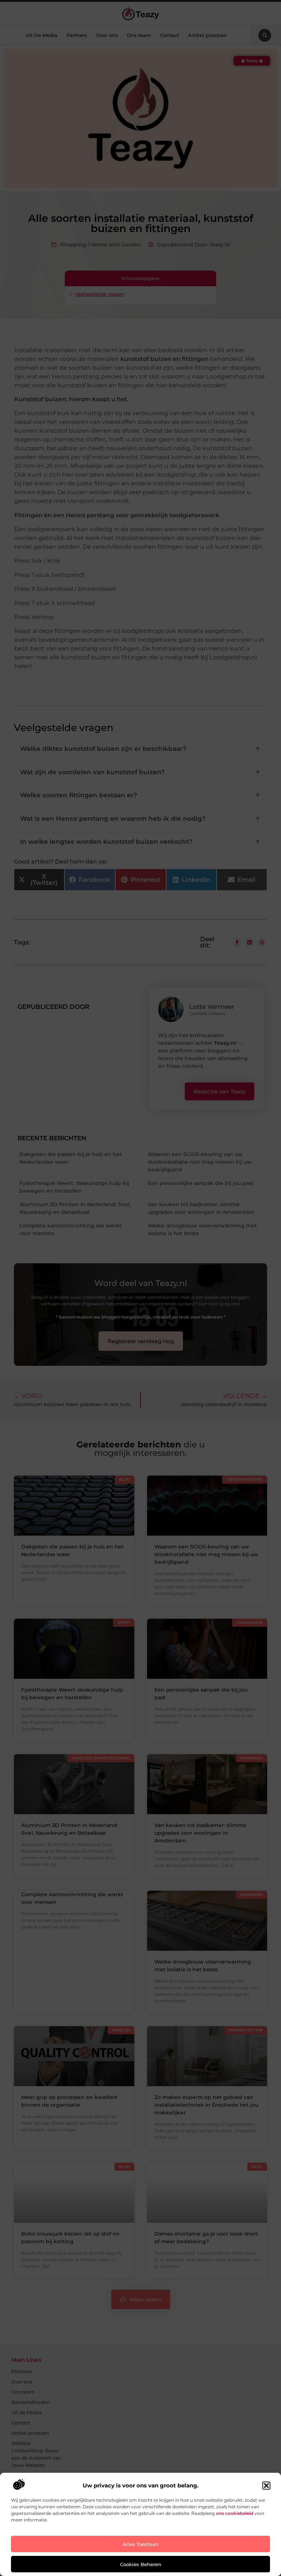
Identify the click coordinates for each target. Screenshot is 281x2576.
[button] (266, 2486)
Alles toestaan (141, 2544)
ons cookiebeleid (235, 2513)
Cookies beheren (141, 2564)
